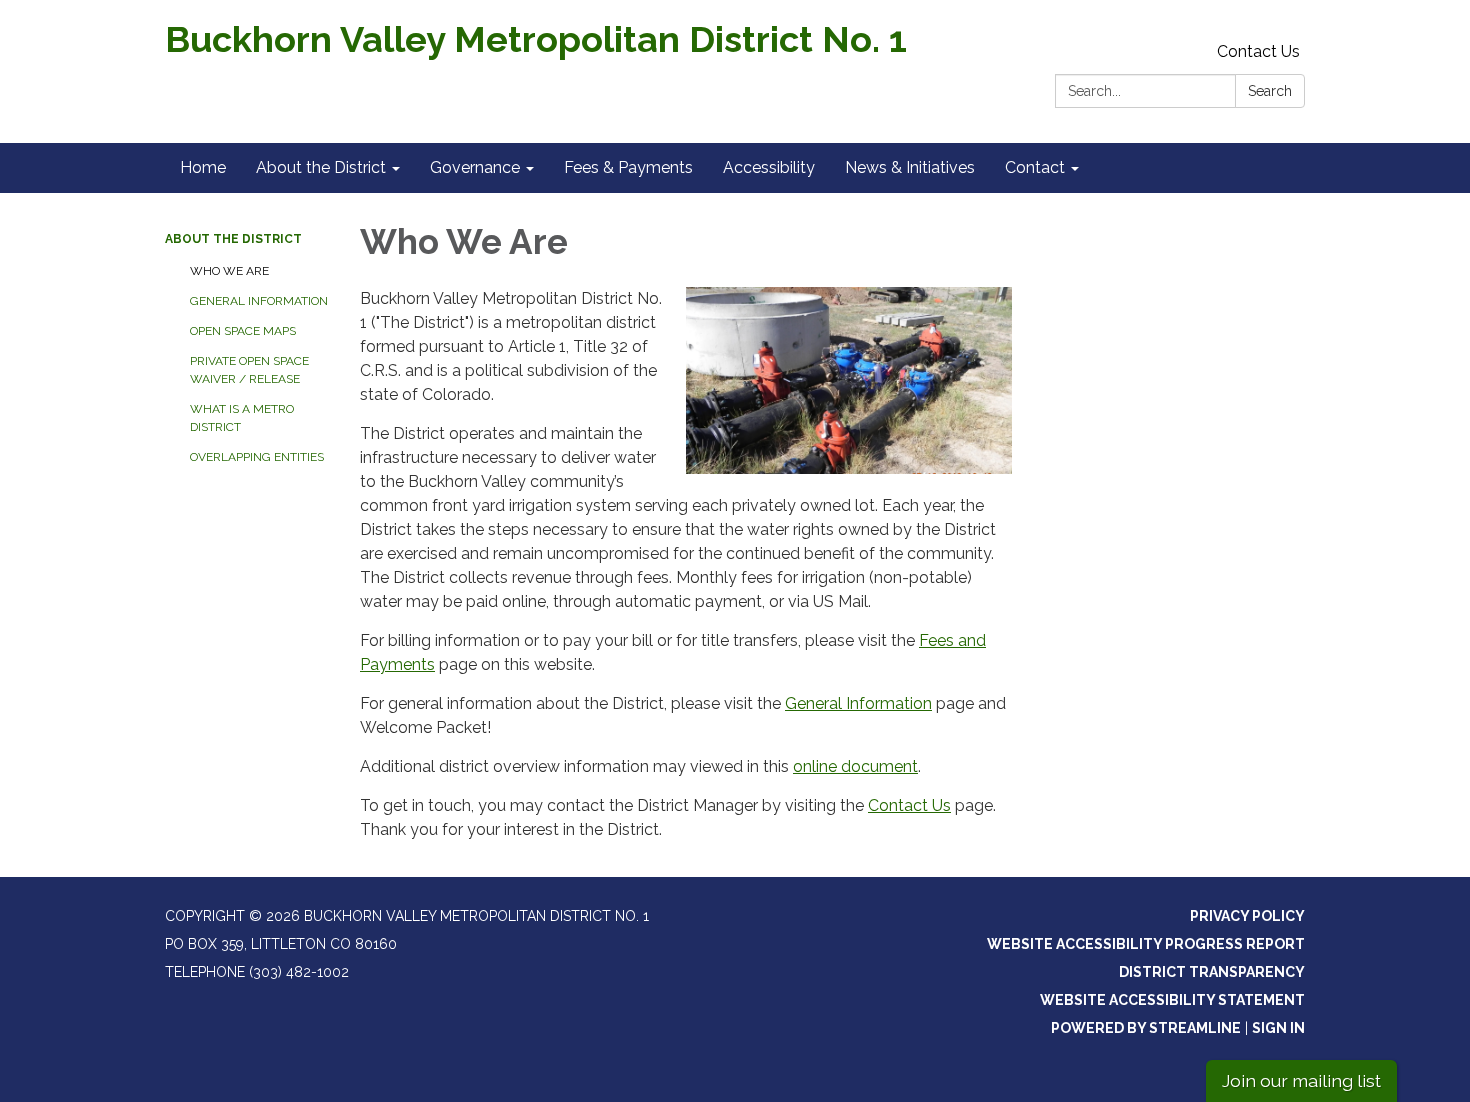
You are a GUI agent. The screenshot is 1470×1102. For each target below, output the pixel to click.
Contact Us (1258, 51)
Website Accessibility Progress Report (1146, 944)
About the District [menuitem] (321, 167)
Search (1270, 91)
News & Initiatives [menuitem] (910, 167)
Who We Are (229, 271)
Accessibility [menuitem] (769, 167)
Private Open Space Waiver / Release (249, 370)
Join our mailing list (1301, 1080)
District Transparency (1212, 972)
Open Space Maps (243, 331)
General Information (259, 301)
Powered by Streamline (1146, 1028)
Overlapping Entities (257, 457)
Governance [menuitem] (475, 167)
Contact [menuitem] (1035, 167)
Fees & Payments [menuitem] (628, 167)
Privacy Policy (1247, 916)
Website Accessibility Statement (1172, 1000)
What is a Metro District (242, 418)
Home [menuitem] (203, 167)
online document (855, 766)
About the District (233, 239)
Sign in (1278, 1028)
